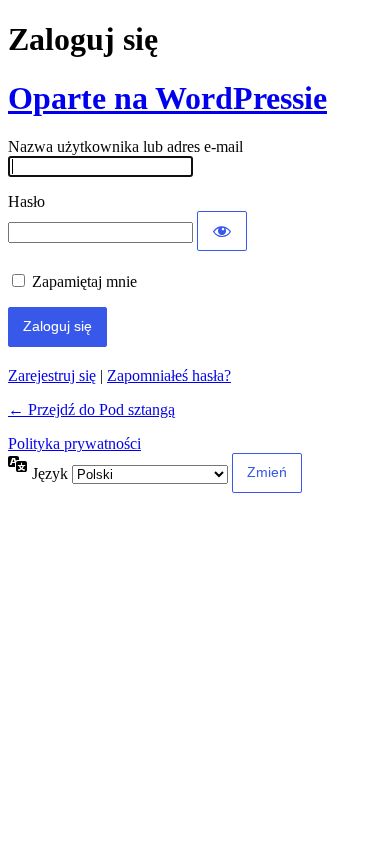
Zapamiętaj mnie (84, 281)
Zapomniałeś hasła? (169, 375)
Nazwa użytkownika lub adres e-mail (125, 146)
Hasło (26, 201)
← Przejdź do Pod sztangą (91, 409)
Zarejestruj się (52, 375)
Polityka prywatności (74, 443)
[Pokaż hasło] (222, 231)
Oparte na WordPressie (167, 98)
